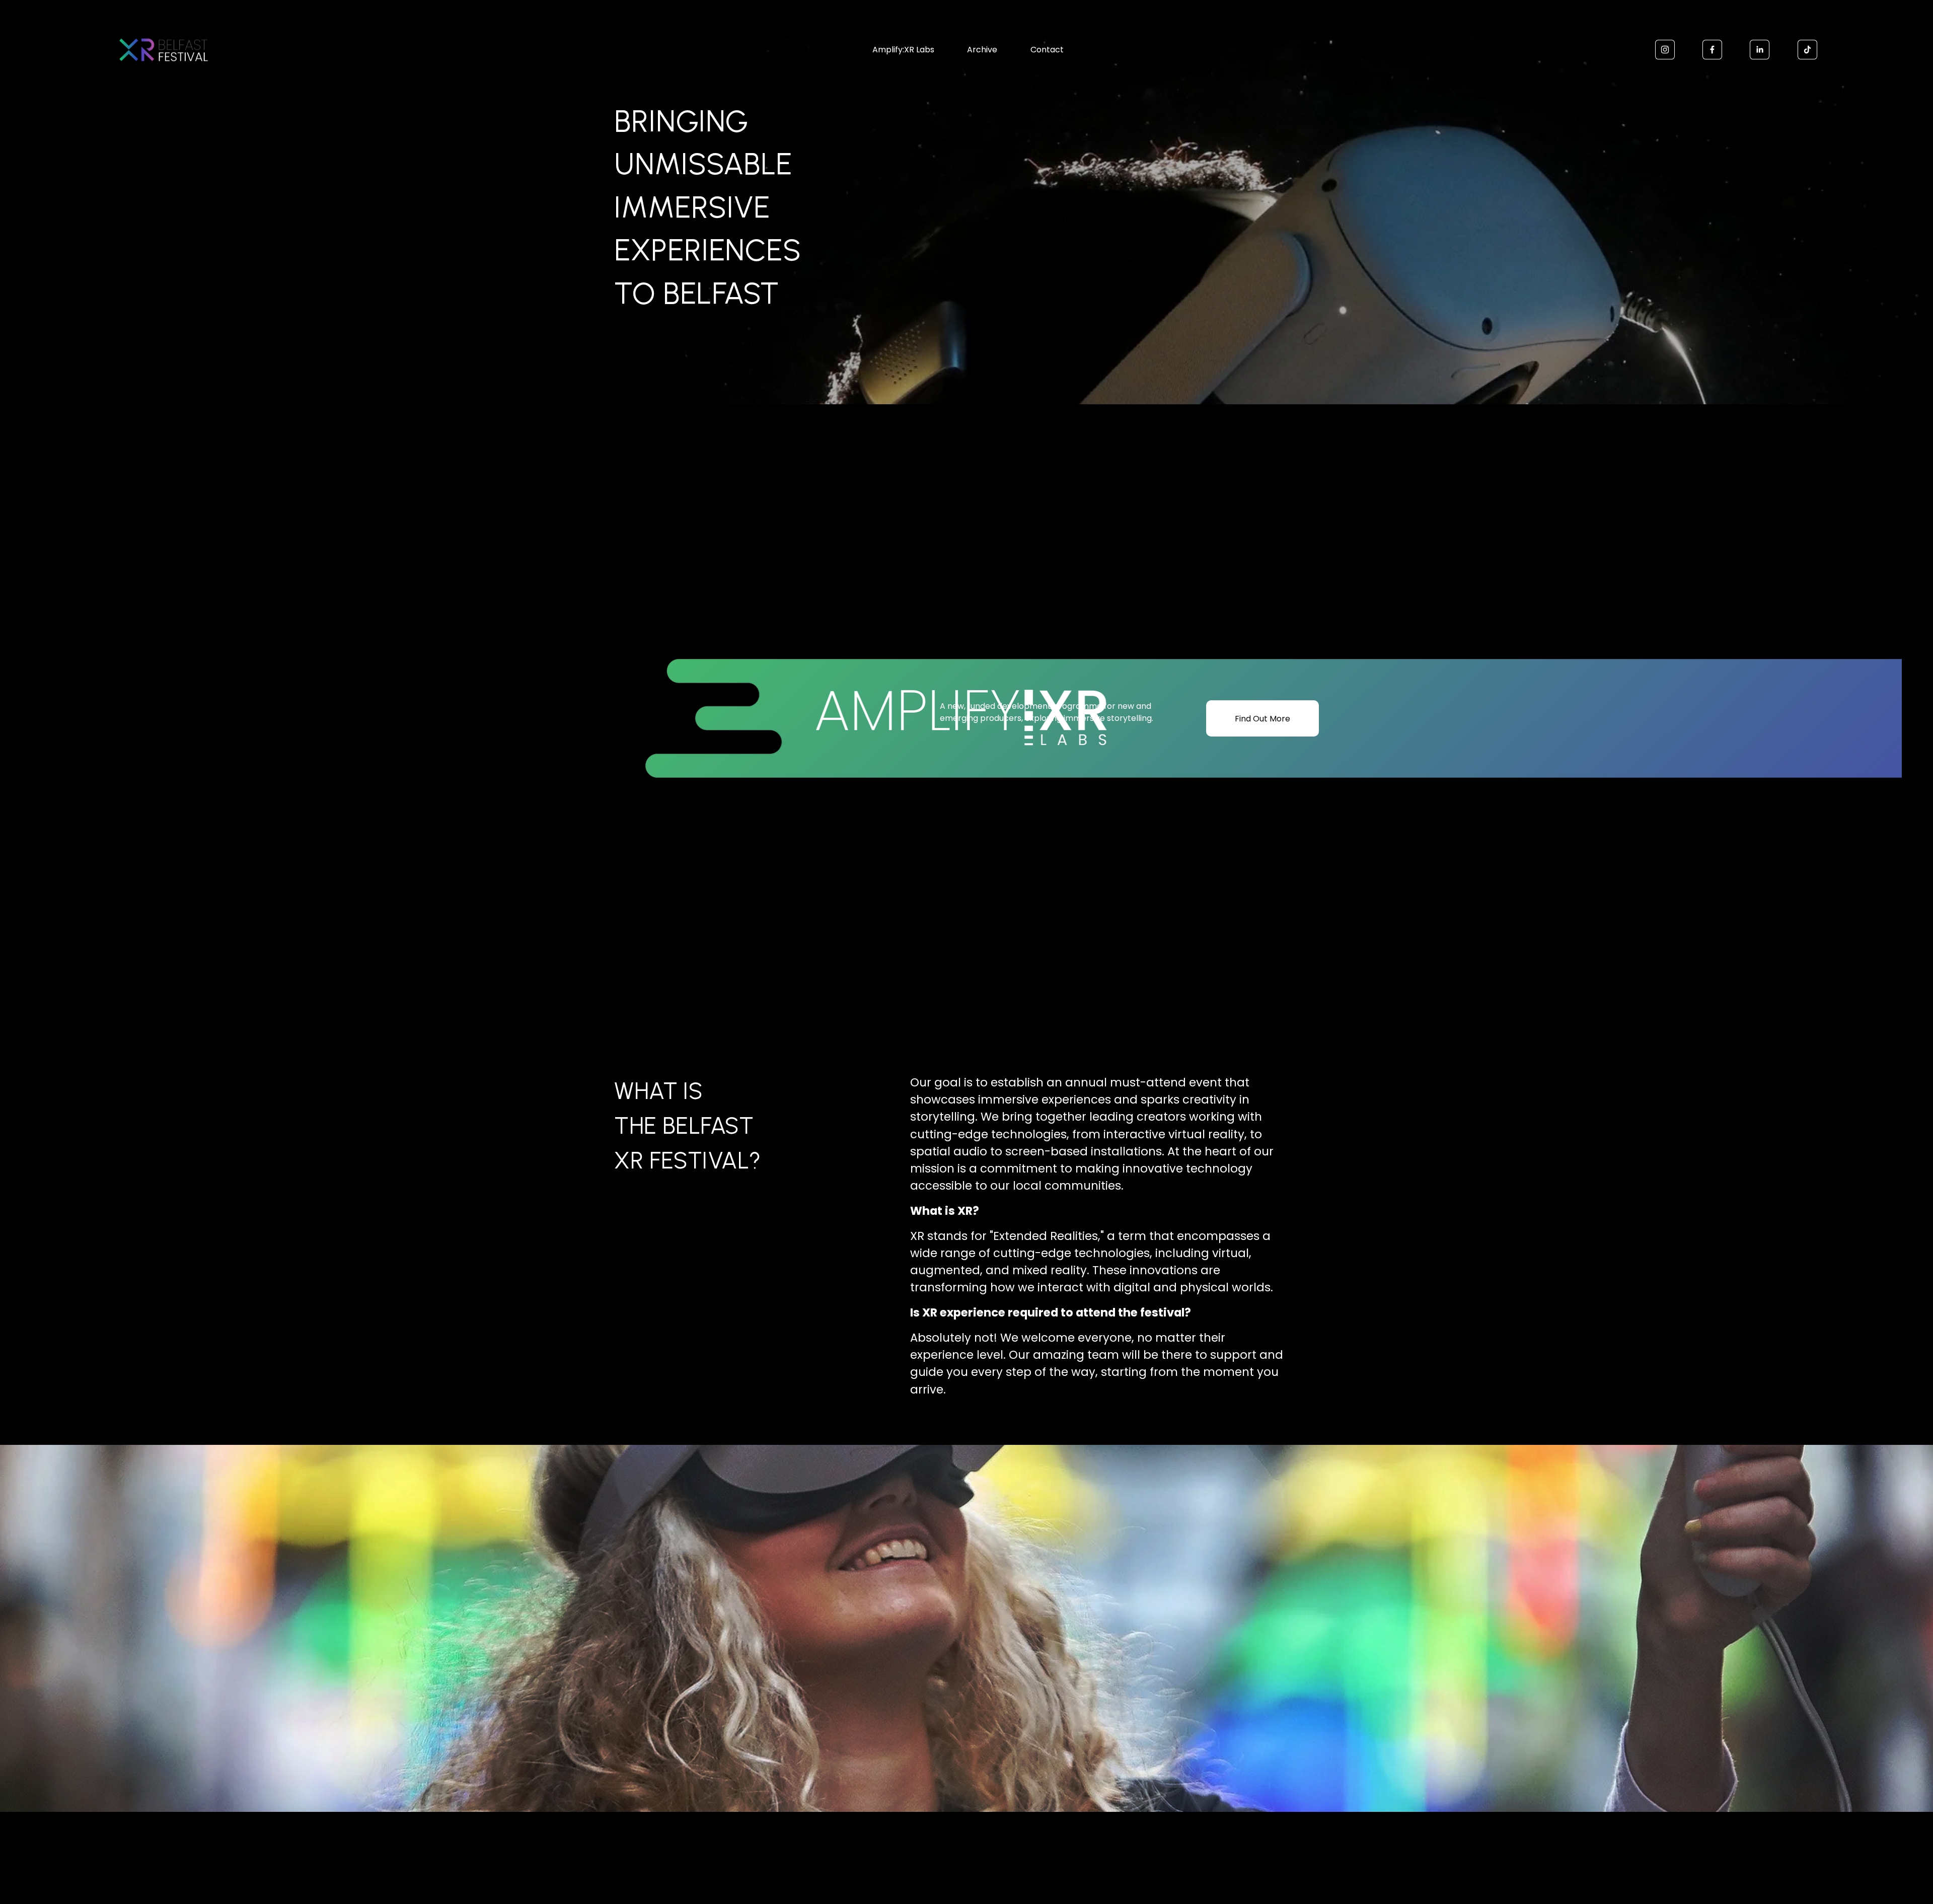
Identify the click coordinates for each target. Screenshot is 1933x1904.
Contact (1047, 50)
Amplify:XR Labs (903, 50)
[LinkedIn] (1760, 50)
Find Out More (1262, 719)
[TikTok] (1807, 50)
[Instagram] (1665, 50)
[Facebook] (1712, 50)
